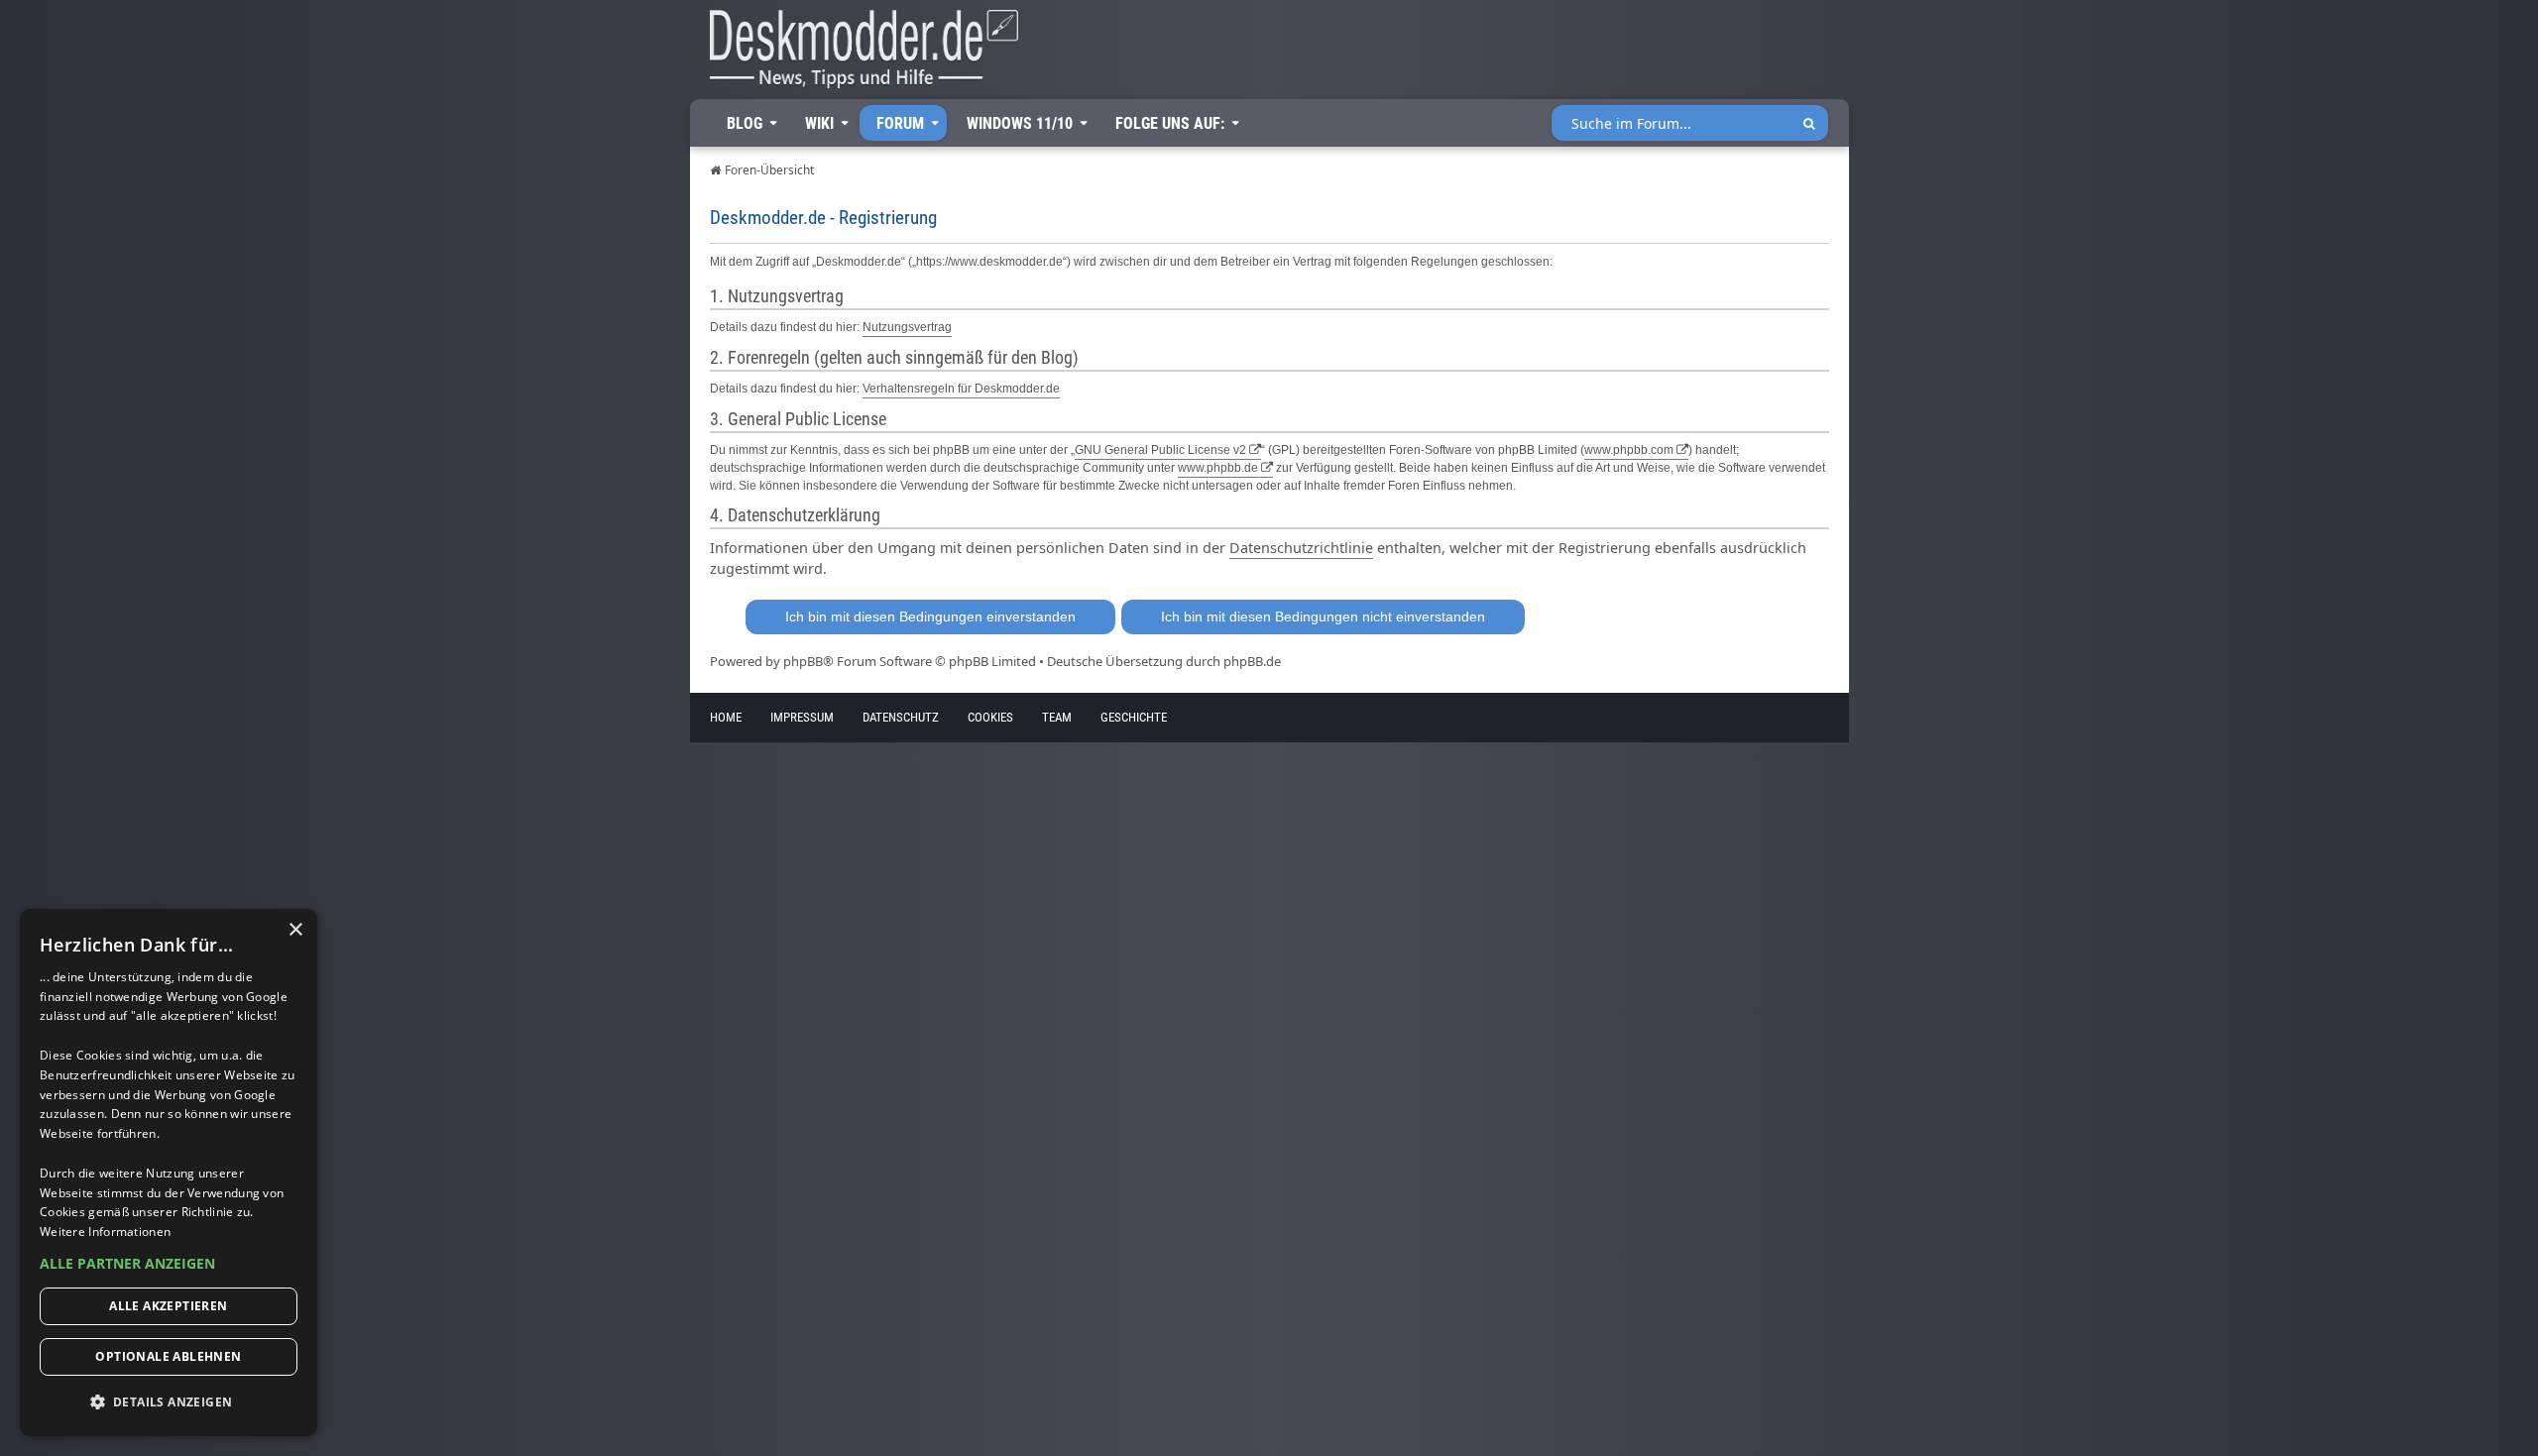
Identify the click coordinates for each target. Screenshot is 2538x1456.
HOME (726, 717)
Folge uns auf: (1170, 123)
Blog (745, 123)
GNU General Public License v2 (1160, 450)
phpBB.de (1252, 661)
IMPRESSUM (802, 717)
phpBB (803, 661)
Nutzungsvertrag (907, 327)
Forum (900, 123)
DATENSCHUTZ (901, 717)
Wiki (819, 123)
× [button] (295, 930)
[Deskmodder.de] (855, 55)
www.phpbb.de (1218, 468)
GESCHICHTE (1134, 717)
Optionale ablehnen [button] (168, 1356)
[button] (169, 1264)
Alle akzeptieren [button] (168, 1306)
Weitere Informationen (105, 1232)
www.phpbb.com (1629, 450)
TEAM (1057, 717)
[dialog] (169, 1173)
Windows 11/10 (1020, 123)
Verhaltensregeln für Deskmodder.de (961, 389)
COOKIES (990, 717)
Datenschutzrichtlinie (1301, 548)
